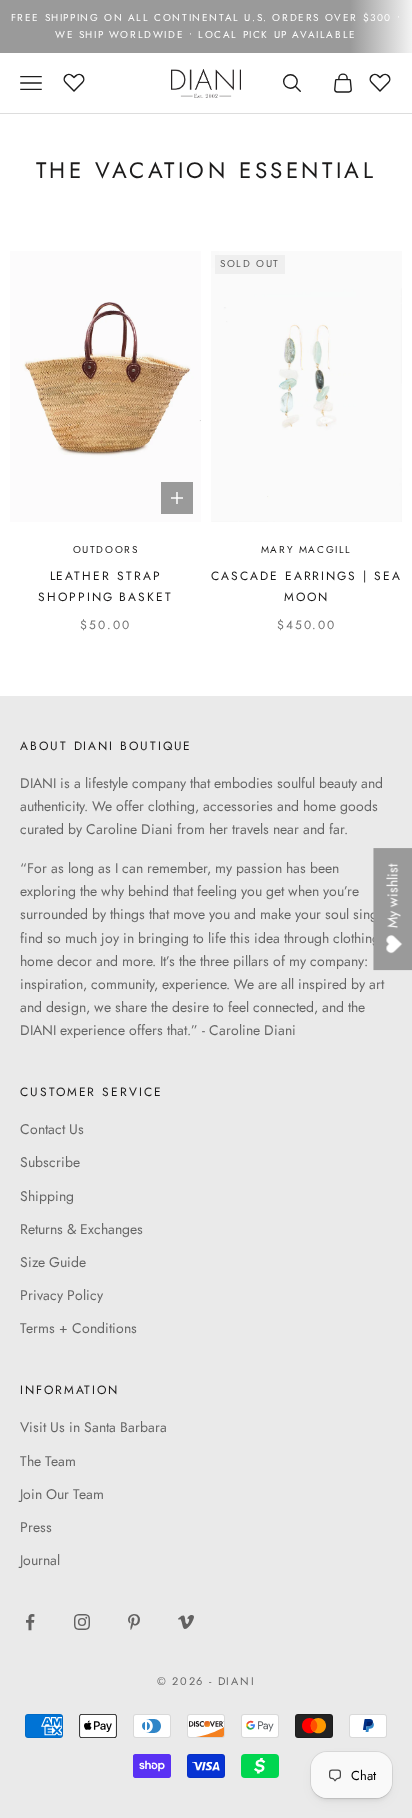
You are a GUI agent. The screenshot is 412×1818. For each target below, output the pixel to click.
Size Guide (53, 1262)
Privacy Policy (61, 1295)
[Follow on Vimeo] (186, 1622)
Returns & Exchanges (81, 1229)
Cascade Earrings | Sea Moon (306, 586)
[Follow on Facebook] (30, 1622)
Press (36, 1527)
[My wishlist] (74, 80)
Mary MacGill (306, 549)
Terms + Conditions (78, 1328)
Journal (40, 1560)
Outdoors (106, 549)
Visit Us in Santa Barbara (93, 1427)
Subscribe (50, 1162)
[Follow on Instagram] (82, 1622)
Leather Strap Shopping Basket (105, 586)
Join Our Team (62, 1494)
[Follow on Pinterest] (134, 1622)
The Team (48, 1461)
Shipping (47, 1196)
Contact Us (52, 1129)
